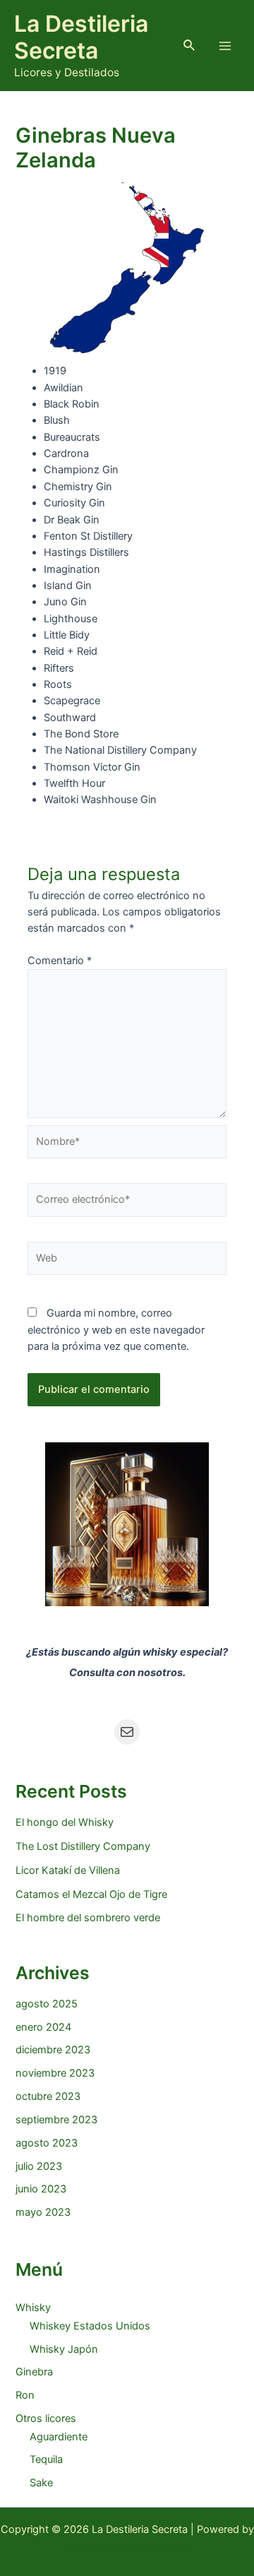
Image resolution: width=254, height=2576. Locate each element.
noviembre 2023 (55, 2073)
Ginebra (34, 2372)
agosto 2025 (47, 2004)
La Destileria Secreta (81, 37)
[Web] (127, 1262)
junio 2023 (41, 2189)
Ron (25, 2395)
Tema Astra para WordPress (127, 2546)
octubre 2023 (48, 2096)
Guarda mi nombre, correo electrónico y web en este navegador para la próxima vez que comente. (116, 1330)
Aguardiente (59, 2437)
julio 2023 (39, 2166)
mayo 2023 (43, 2212)
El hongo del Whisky (65, 1822)
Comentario (60, 961)
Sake (41, 2483)
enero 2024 (43, 2027)
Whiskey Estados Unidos (90, 2326)
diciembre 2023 (53, 2050)
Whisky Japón (64, 2349)
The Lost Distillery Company (83, 1846)
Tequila (46, 2459)
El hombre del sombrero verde (88, 1918)
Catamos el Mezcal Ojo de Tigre (91, 1894)
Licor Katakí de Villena (68, 1870)
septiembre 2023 (56, 2120)
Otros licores (46, 2418)
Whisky (33, 2308)
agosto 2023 (47, 2143)
